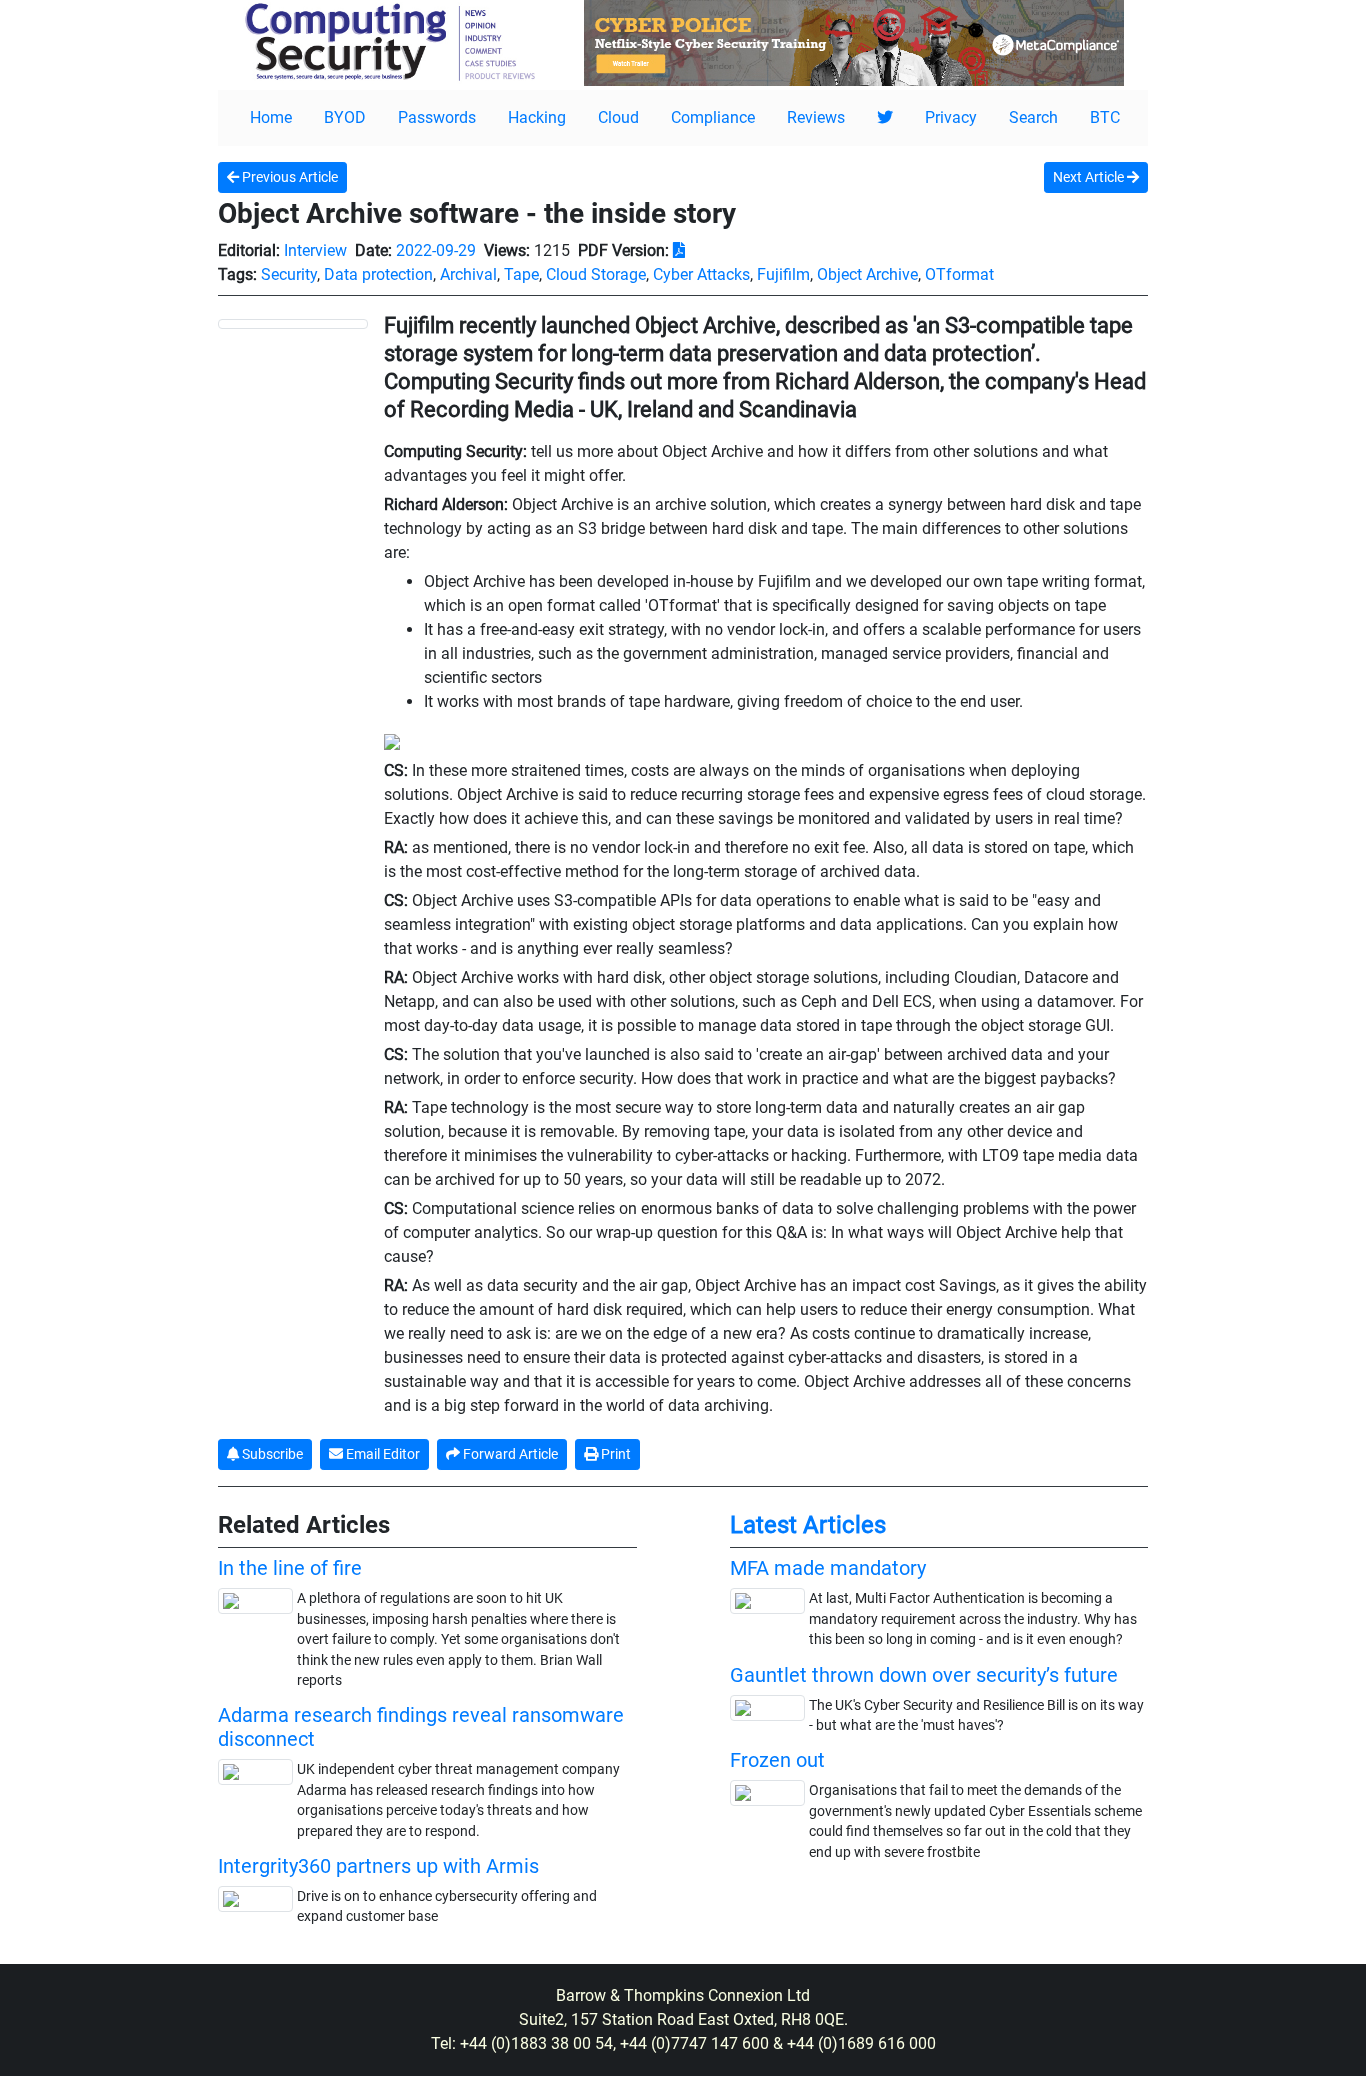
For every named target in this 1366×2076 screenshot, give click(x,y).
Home (271, 117)
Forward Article (509, 1454)
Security (289, 274)
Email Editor (381, 1454)
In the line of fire (290, 1568)
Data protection (378, 274)
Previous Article (288, 177)
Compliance (713, 117)
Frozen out (777, 1760)
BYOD (345, 117)
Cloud (618, 117)
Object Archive (867, 274)
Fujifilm (783, 274)
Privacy (951, 117)
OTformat (959, 274)
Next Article (1090, 177)
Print (614, 1454)
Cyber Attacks (701, 274)
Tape (521, 274)
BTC (1105, 117)
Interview (315, 250)
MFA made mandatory (828, 1568)
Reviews (816, 117)
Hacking (537, 117)
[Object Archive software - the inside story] (293, 323)
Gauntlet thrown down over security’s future (924, 1675)
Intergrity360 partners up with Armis (378, 1866)
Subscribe (271, 1454)
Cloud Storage (596, 274)
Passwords (437, 117)
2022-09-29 (436, 250)
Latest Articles (808, 1525)
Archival (468, 274)
